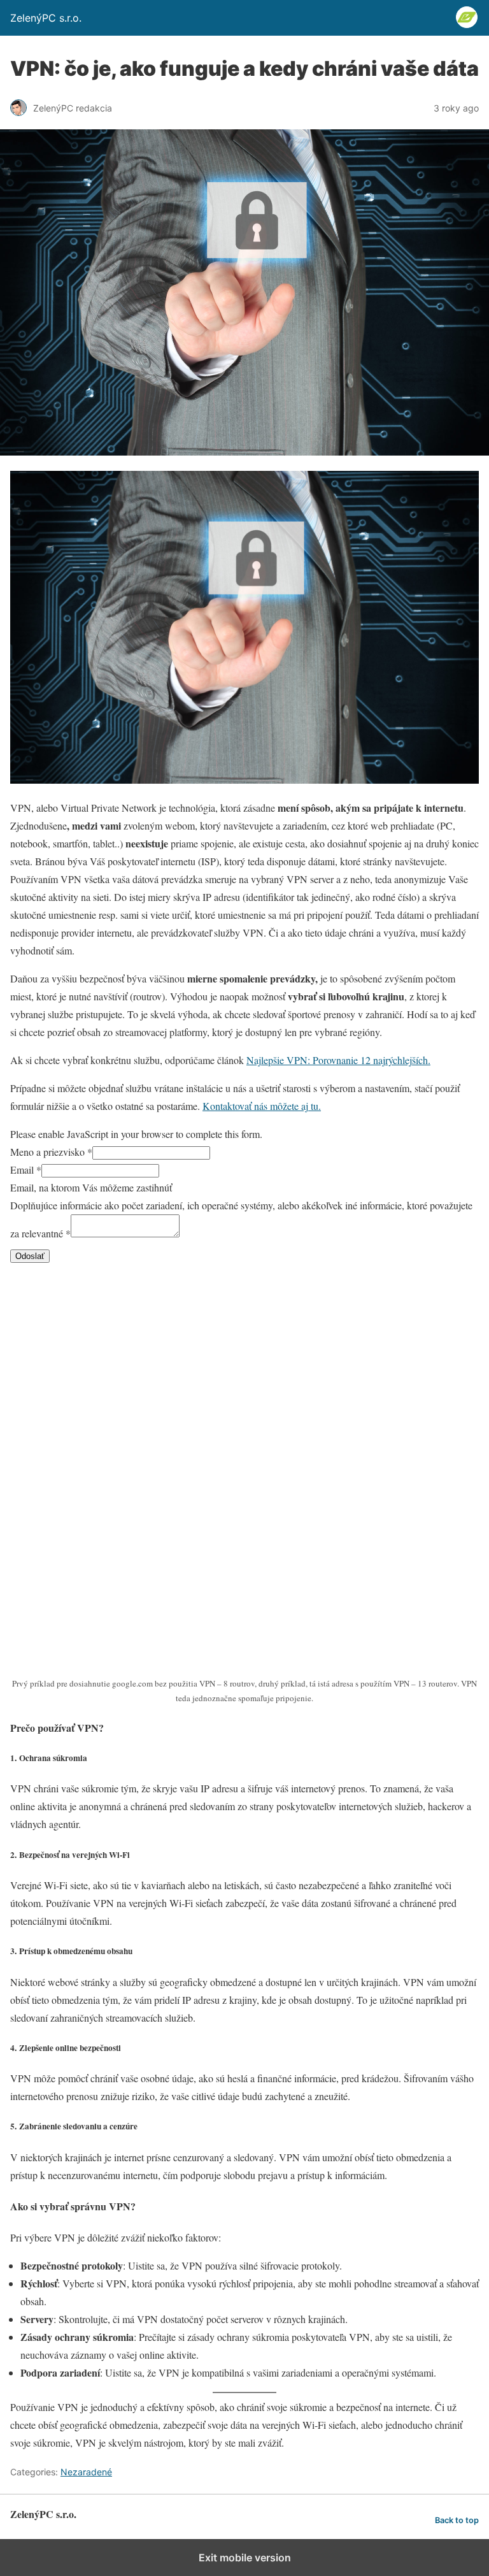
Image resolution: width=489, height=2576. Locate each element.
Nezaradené (86, 2472)
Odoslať (30, 1256)
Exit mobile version (245, 2558)
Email (26, 1169)
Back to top (457, 2520)
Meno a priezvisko (51, 1152)
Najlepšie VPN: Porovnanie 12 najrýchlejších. (338, 1060)
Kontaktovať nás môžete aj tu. (262, 1106)
